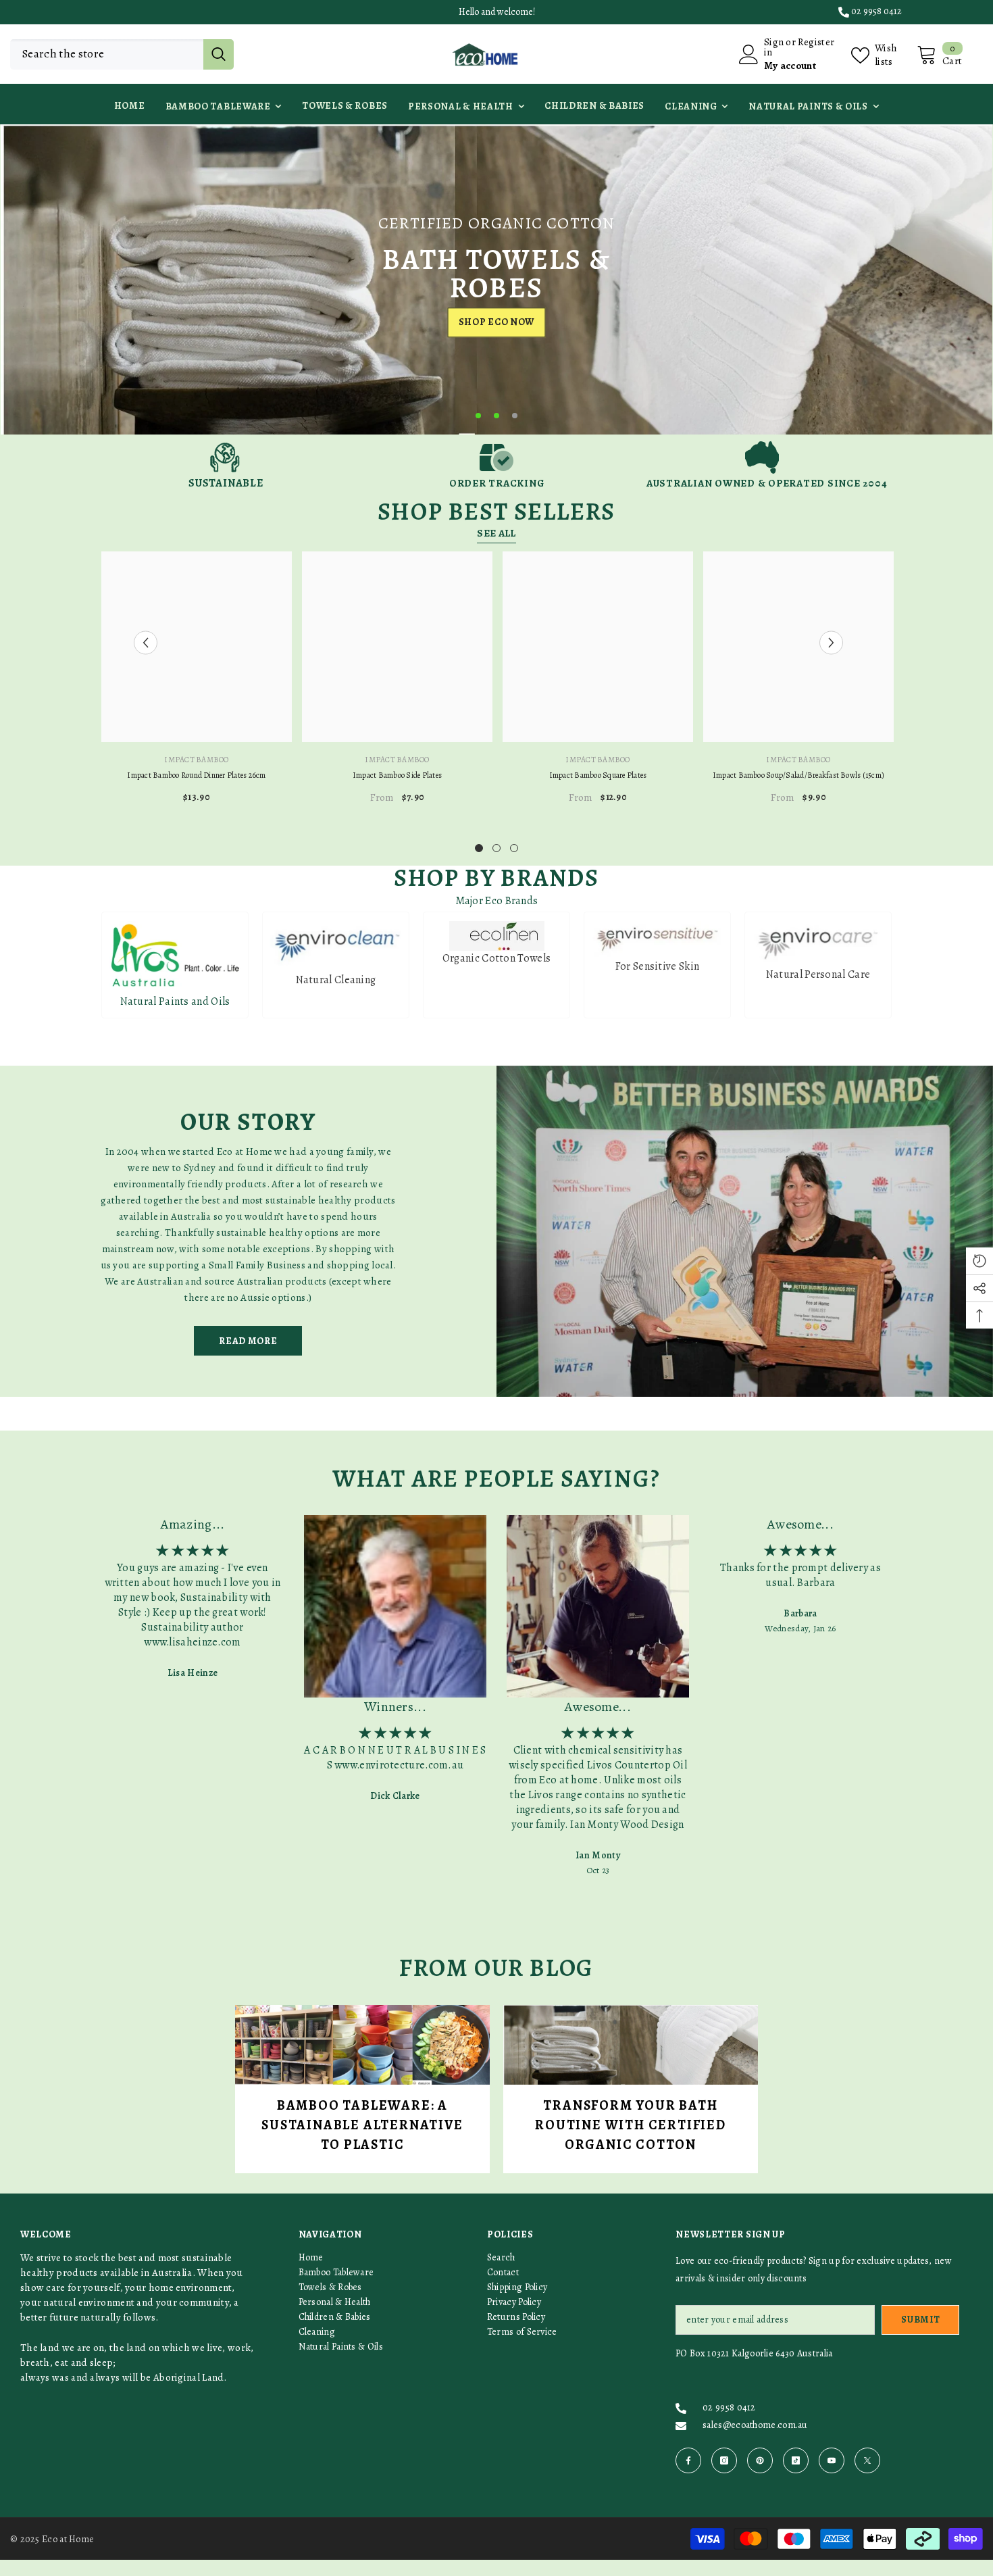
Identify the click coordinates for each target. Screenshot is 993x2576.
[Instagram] (724, 2460)
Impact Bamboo (196, 760)
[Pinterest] (760, 2460)
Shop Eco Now (496, 338)
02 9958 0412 (876, 11)
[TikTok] (796, 2460)
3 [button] (515, 416)
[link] (226, 465)
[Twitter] (867, 2460)
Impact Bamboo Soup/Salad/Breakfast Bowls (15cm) (798, 775)
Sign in (774, 47)
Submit (920, 2320)
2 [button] (496, 416)
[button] (12, 279)
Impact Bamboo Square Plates (598, 775)
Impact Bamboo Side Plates (397, 775)
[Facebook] (688, 2460)
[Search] (122, 54)
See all (496, 533)
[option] (496, 279)
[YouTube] (832, 2460)
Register (816, 43)
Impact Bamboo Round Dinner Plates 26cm (196, 775)
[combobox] (107, 54)
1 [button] (478, 416)
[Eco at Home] (745, 1231)
